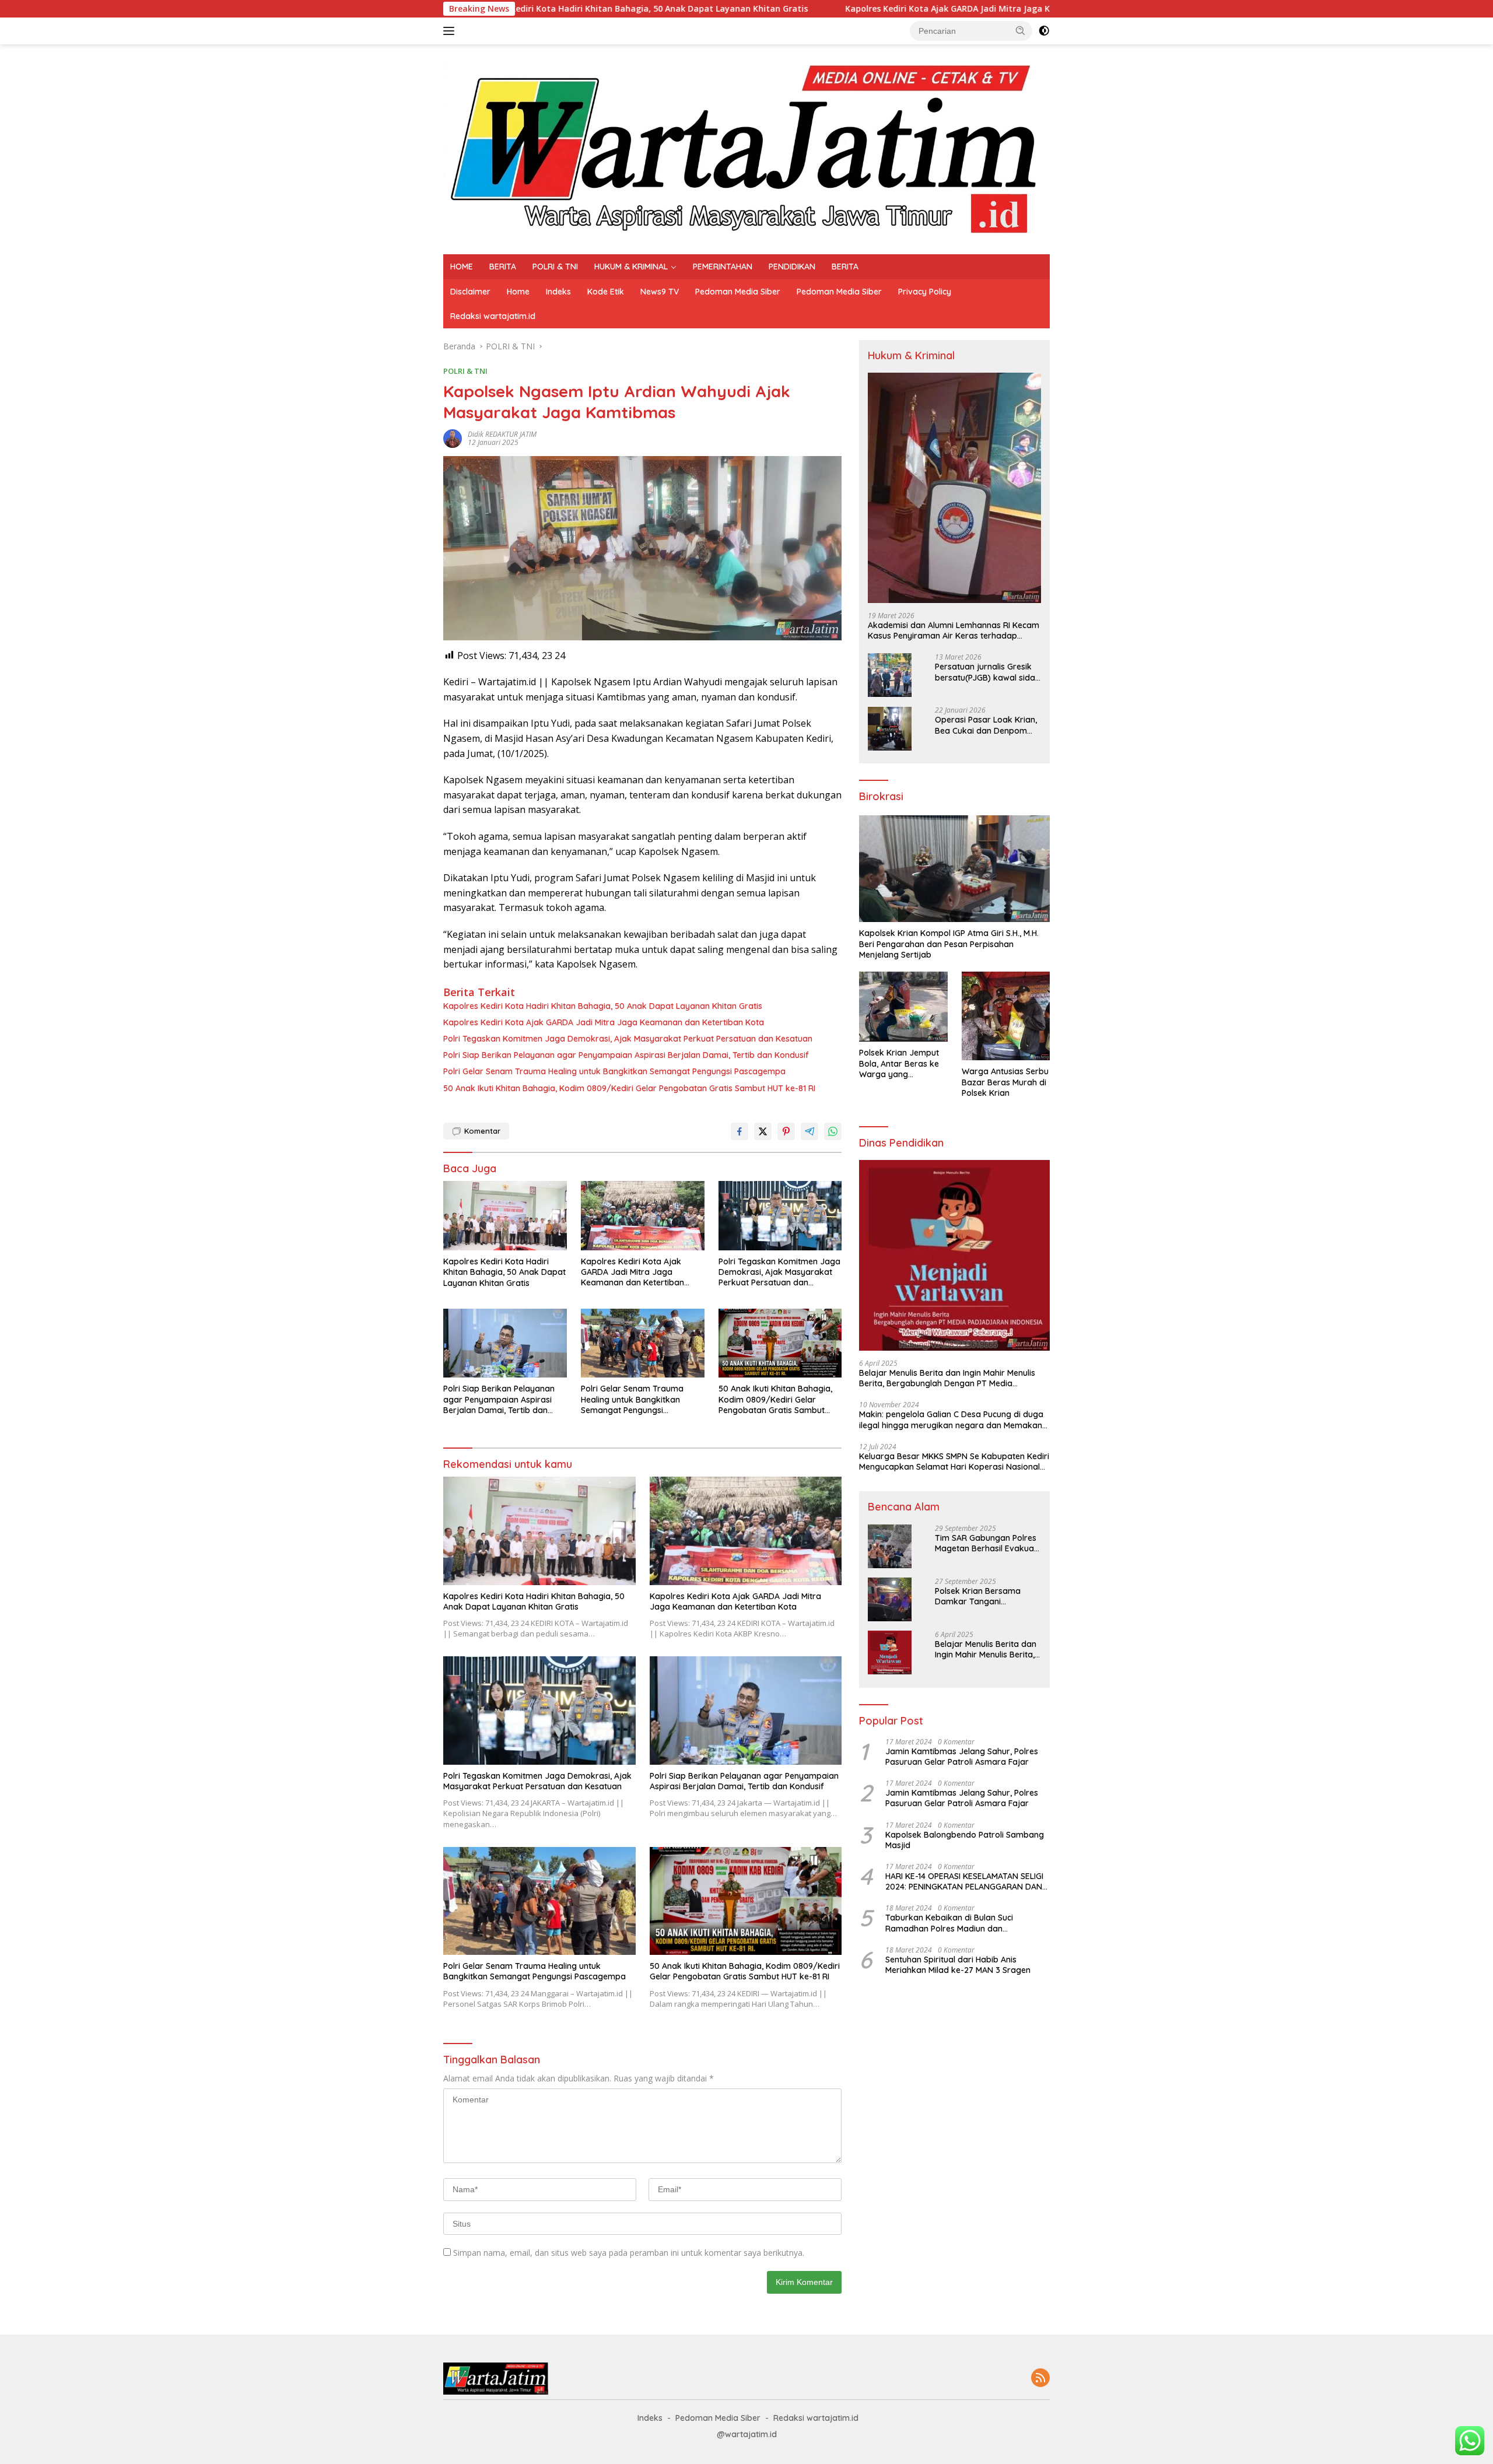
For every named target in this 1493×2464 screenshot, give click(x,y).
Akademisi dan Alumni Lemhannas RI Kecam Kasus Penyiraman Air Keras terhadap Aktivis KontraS (954, 630)
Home (518, 292)
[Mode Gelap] (1044, 31)
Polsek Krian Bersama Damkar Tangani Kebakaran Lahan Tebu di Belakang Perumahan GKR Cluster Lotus (986, 1596)
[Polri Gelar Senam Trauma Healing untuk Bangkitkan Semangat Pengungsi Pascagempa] (643, 1343)
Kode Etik (606, 292)
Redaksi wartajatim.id (493, 316)
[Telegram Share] (809, 1131)
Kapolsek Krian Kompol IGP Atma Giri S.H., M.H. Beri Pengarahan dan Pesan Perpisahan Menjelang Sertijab (949, 944)
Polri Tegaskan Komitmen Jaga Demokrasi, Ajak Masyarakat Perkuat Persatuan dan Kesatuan (628, 1039)
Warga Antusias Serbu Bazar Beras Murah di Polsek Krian (1005, 1082)
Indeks (558, 292)
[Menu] (451, 31)
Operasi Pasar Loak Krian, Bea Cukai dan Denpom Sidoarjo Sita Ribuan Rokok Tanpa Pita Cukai (986, 725)
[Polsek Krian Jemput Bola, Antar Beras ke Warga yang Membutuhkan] (903, 1007)
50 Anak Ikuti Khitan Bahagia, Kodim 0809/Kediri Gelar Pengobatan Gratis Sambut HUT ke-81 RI (629, 1088)
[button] (1021, 30)
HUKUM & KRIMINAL (631, 267)
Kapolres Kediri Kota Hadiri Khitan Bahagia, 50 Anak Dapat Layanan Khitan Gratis (603, 1006)
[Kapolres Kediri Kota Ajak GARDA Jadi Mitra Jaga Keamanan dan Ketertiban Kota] (643, 1216)
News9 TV (660, 292)
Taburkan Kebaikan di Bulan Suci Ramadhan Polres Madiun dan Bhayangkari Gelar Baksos (949, 1923)
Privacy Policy (925, 292)
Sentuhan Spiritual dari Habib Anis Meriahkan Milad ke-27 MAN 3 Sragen (958, 1965)
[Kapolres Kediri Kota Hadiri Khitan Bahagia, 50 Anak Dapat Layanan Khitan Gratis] (505, 1216)
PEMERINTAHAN (723, 267)
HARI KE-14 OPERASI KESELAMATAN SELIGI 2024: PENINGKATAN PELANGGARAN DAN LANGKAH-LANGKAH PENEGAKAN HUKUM (964, 1881)
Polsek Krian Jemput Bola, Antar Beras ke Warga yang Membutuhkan (899, 1064)
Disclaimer (470, 292)
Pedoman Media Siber (738, 292)
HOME (462, 267)
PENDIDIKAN (792, 267)
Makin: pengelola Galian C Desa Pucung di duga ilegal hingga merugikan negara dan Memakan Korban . (951, 1420)
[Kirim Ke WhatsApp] (833, 1131)
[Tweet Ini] (763, 1131)
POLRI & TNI (555, 267)
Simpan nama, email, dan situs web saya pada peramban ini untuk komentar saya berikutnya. (629, 2253)
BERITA (503, 267)
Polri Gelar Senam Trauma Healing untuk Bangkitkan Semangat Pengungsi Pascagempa (614, 1071)
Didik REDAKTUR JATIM (502, 434)
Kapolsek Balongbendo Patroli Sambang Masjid (965, 1840)
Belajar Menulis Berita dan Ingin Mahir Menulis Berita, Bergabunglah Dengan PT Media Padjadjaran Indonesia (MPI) (947, 1378)
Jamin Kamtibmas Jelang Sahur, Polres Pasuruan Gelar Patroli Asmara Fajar (962, 1757)
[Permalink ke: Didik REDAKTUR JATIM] (453, 438)
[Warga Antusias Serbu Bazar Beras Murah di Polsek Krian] (1006, 1016)
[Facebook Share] (740, 1131)
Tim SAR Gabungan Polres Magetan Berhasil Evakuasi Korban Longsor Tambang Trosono (987, 1543)
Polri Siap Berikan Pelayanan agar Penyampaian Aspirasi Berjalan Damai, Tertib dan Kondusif (626, 1055)
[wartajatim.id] (746, 148)
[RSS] (1040, 2379)
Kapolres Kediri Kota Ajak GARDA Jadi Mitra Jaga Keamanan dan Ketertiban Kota (810, 9)
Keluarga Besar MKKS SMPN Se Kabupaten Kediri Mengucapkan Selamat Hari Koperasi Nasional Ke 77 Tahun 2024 (954, 1461)
